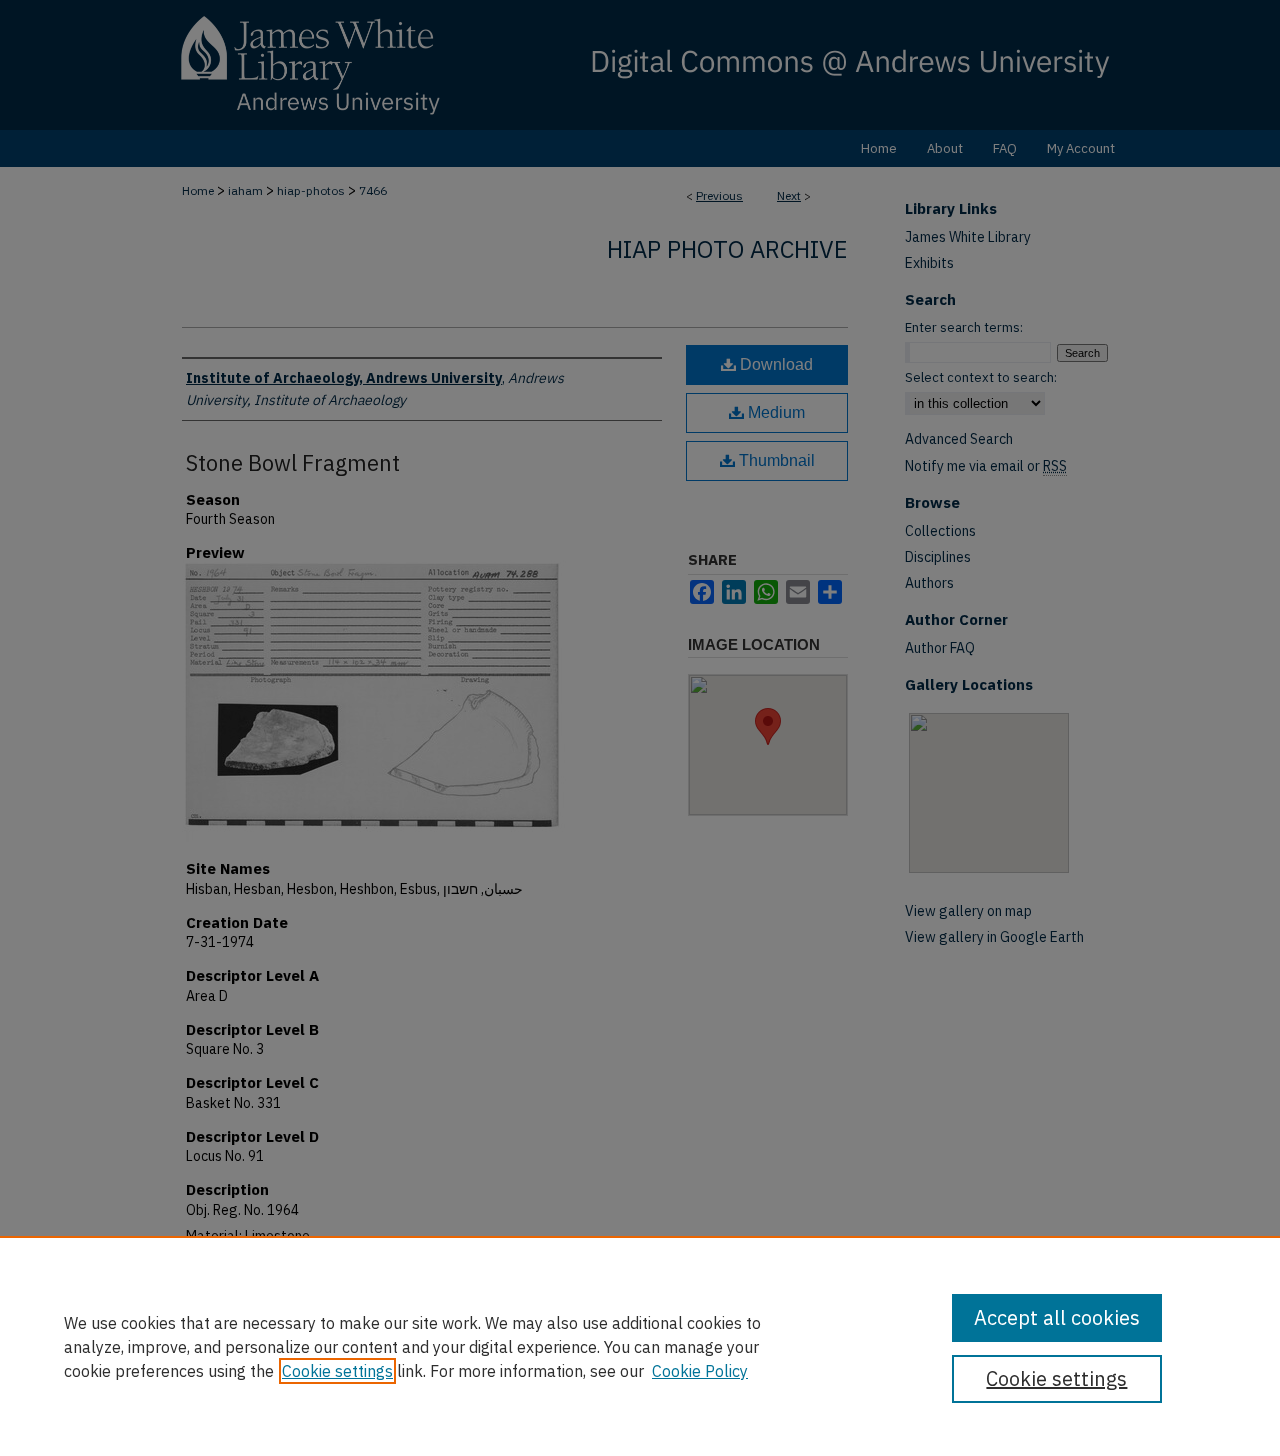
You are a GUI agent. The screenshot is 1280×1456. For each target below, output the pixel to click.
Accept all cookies (1057, 1317)
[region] (640, 1346)
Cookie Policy (700, 1371)
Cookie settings (337, 1371)
